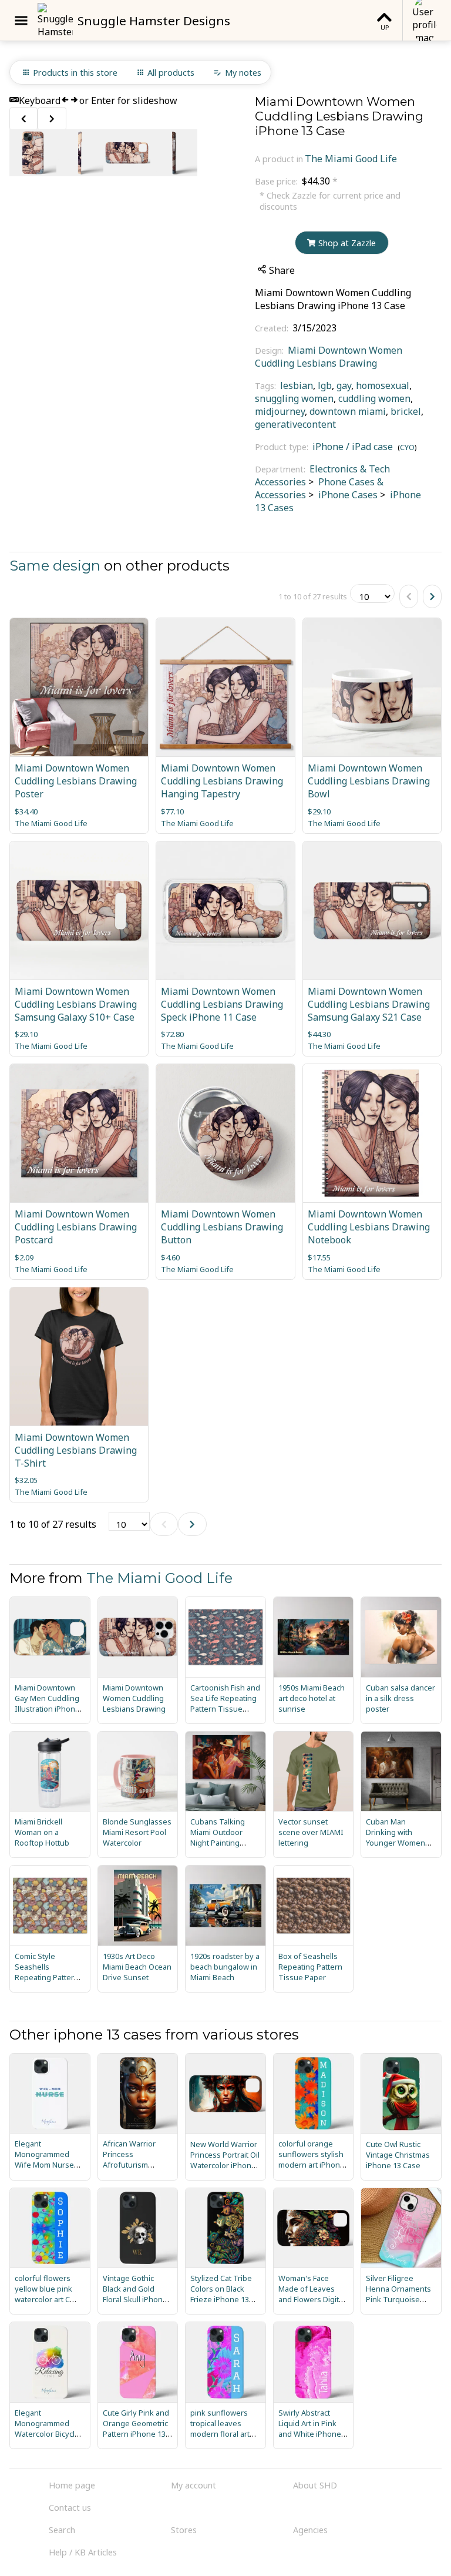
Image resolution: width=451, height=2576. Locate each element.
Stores (184, 2530)
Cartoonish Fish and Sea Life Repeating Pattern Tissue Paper (225, 1703)
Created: (273, 328)
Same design (55, 566)
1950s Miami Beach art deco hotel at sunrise (312, 1698)
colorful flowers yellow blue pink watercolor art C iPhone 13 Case (43, 2294)
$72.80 (172, 1034)
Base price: (277, 181)
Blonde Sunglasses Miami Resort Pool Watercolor (137, 1832)
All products (171, 73)
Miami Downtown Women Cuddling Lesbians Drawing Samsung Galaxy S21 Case (369, 1004)
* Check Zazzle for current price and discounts (330, 201)
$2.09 (24, 1257)
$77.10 (172, 811)
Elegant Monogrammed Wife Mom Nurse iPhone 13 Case (44, 2159)
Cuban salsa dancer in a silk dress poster (400, 1698)
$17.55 (319, 1257)
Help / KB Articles (83, 2552)
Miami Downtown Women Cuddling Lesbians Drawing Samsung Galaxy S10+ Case (76, 1004)
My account (193, 2485)
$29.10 (319, 811)
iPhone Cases (347, 495)
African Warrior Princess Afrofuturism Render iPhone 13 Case (134, 2165)
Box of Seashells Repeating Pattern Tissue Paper (310, 1967)
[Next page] (432, 596)
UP (385, 27)
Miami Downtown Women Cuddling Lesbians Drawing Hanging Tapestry (222, 781)
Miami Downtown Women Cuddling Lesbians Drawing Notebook (369, 1227)
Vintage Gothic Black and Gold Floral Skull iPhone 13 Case (135, 2294)
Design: (270, 350)
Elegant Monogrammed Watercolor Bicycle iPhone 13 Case (47, 2429)
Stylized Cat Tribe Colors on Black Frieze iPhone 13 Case (221, 2294)
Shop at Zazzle (347, 243)
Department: (281, 469)
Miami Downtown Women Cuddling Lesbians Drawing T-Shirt (76, 1450)
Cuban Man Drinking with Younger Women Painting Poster (396, 1837)
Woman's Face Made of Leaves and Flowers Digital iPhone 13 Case (312, 2294)
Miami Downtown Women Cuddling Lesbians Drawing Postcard (76, 1227)
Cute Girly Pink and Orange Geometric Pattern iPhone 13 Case (136, 2429)
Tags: (267, 386)
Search (62, 2530)
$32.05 (26, 1480)
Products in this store (75, 73)
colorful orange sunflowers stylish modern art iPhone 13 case (312, 2159)
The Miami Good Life (351, 159)
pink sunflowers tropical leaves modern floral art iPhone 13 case (220, 2429)
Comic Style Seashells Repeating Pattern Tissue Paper (47, 1972)
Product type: (283, 447)
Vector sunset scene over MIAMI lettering (311, 1832)
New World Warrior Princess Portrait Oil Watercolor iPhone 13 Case (225, 2160)
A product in (279, 159)
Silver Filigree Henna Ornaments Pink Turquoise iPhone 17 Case (398, 2294)
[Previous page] (409, 596)
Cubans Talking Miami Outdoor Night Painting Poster (218, 1837)
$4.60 (170, 1257)
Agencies (310, 2530)
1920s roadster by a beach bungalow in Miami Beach (225, 1967)
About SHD (315, 2485)
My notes (243, 73)
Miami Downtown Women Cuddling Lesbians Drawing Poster (76, 781)
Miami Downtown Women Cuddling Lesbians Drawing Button (222, 1227)
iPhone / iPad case (353, 447)
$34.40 (26, 811)
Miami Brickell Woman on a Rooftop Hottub (42, 1832)
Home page (72, 2485)
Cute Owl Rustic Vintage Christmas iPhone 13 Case (398, 2155)
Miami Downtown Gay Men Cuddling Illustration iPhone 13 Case (47, 1703)
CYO (407, 447)
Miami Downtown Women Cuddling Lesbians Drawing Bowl (369, 781)
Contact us (70, 2508)
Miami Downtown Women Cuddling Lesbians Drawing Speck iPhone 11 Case (222, 1004)
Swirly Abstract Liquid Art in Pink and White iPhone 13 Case (310, 2429)
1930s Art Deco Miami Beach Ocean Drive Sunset (137, 1967)
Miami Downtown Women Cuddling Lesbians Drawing (329, 357)
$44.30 (319, 1034)
